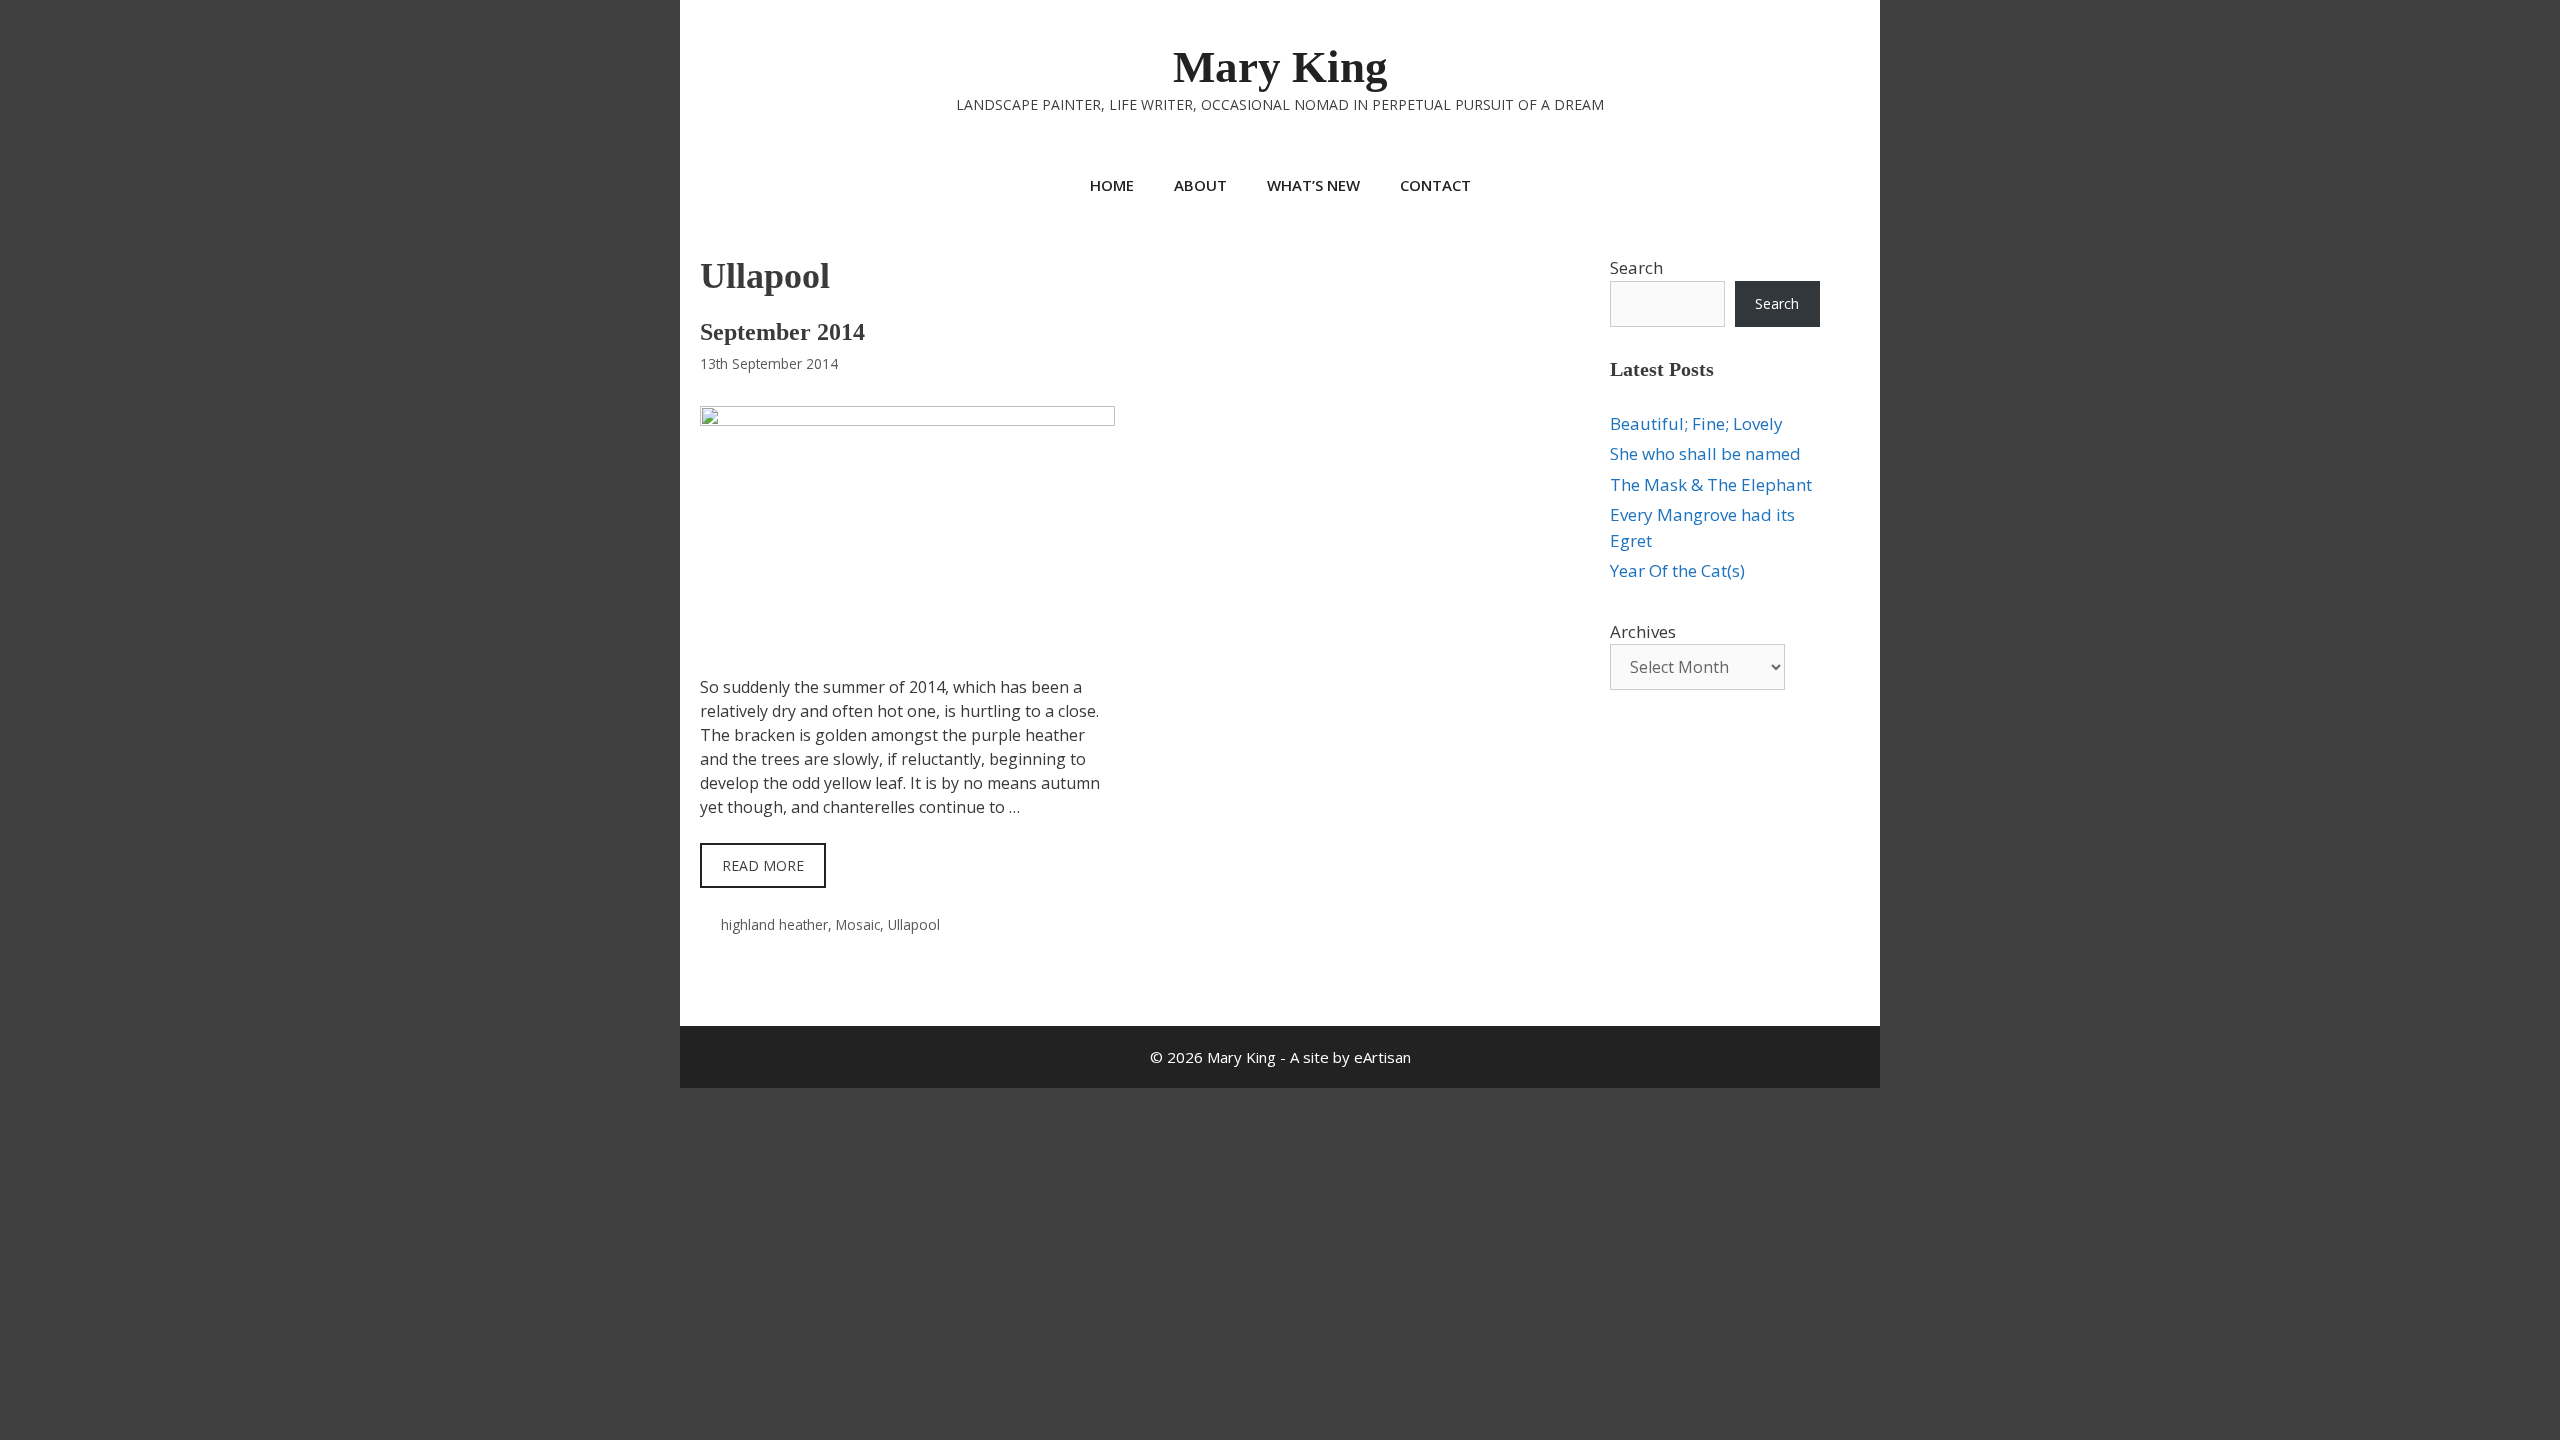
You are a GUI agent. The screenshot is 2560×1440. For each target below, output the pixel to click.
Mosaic (858, 924)
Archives (1643, 631)
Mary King (1280, 67)
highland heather (774, 924)
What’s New (1313, 185)
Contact (1435, 185)
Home (1112, 185)
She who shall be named (1705, 453)
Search (1636, 267)
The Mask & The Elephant (1711, 484)
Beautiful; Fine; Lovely (1696, 423)
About (1200, 185)
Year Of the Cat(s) (1677, 570)
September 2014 (782, 332)
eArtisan (1382, 1057)
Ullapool (914, 924)
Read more (763, 865)
